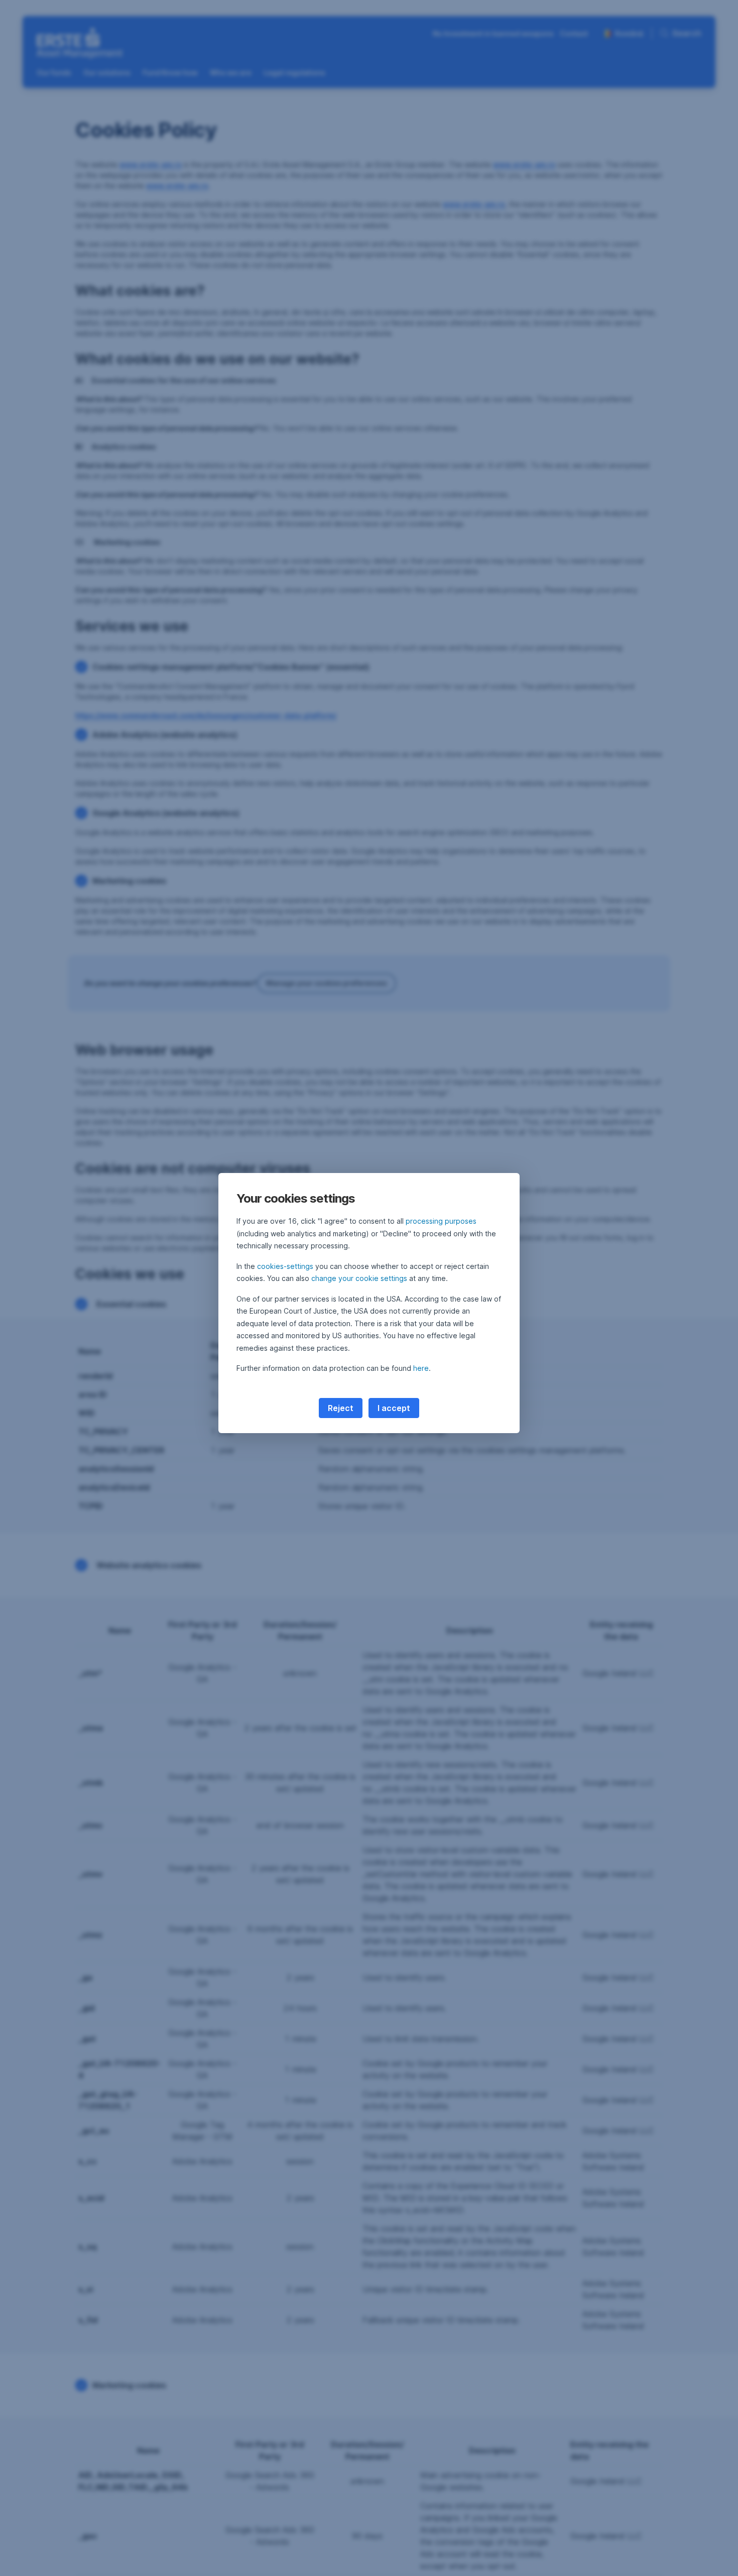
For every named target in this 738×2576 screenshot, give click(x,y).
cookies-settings (285, 1266)
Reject (341, 1408)
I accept (394, 1408)
